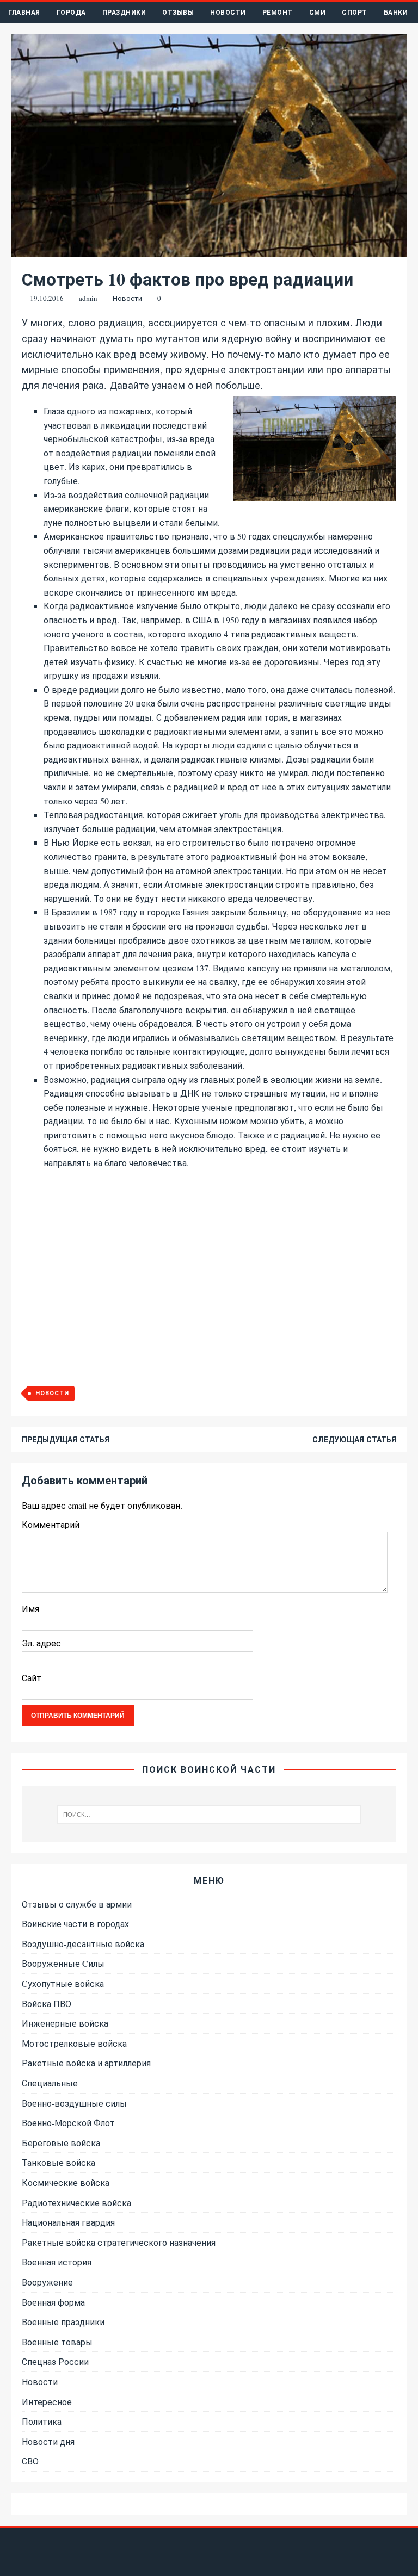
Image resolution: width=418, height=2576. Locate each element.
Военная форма (53, 2302)
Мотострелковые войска (74, 2043)
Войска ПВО (47, 2004)
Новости (228, 12)
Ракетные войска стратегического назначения (119, 2242)
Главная (24, 12)
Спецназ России (55, 2361)
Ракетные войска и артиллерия (86, 2063)
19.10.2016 (47, 298)
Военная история (57, 2262)
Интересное (47, 2402)
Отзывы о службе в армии (77, 1904)
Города (71, 12)
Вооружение (47, 2282)
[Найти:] (209, 1815)
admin (88, 298)
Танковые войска (59, 2162)
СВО (30, 2461)
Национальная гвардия (68, 2222)
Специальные (50, 2083)
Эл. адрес (41, 1643)
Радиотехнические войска (76, 2203)
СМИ (318, 12)
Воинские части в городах (75, 1924)
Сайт (32, 1678)
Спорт (355, 12)
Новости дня (48, 2441)
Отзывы (178, 12)
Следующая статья (354, 1439)
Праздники (124, 12)
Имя (30, 1609)
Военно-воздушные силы (74, 2103)
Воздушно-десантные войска (83, 1944)
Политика (42, 2421)
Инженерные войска (65, 2023)
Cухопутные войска (63, 1983)
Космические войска (66, 2182)
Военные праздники (63, 2322)
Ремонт (278, 12)
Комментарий (51, 1524)
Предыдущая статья (66, 1439)
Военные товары (57, 2342)
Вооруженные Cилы (63, 1963)
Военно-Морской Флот (68, 2123)
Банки (396, 12)
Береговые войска (61, 2143)
